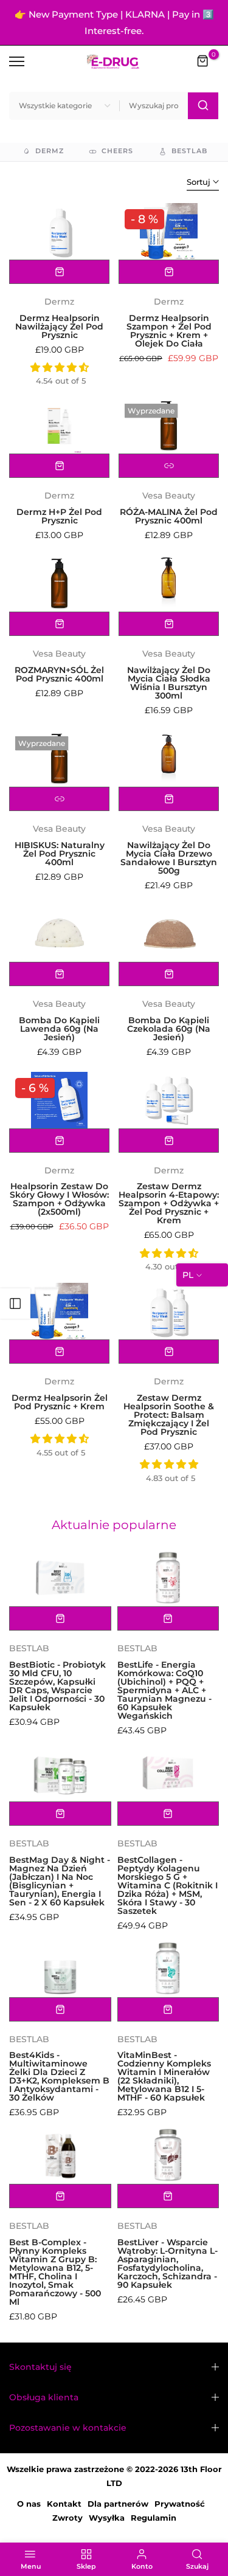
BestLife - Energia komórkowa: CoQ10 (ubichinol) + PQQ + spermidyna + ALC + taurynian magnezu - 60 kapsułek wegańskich (164, 1690)
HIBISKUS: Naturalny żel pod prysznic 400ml (60, 854)
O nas (29, 2504)
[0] (203, 61)
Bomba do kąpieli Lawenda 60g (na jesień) (59, 1029)
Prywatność (180, 2504)
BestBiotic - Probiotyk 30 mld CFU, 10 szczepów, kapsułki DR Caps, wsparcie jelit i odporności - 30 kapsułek (57, 1686)
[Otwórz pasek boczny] (15, 1304)
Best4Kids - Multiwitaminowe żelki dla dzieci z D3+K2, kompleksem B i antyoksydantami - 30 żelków (59, 2076)
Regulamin (154, 2518)
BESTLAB (29, 1648)
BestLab (189, 151)
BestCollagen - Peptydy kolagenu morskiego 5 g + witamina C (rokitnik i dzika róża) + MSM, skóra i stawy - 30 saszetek (168, 1885)
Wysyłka (107, 2518)
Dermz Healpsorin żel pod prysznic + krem (60, 1402)
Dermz (50, 151)
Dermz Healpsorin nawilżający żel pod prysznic (59, 326)
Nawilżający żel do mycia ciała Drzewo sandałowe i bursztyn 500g (169, 858)
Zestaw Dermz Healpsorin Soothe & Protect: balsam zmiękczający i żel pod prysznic (169, 1415)
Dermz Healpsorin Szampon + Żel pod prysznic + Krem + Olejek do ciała (169, 331)
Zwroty (67, 2518)
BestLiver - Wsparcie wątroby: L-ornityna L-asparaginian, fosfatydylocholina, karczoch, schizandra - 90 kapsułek (168, 2263)
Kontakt (64, 2504)
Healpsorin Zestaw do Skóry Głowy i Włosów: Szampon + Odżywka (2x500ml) (59, 1199)
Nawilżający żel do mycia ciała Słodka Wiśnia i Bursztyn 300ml (169, 683)
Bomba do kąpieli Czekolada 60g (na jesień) (169, 1029)
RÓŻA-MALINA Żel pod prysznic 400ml (169, 516)
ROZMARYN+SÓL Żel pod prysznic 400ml (59, 674)
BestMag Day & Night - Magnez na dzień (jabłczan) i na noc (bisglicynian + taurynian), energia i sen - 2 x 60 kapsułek (60, 1881)
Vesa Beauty (169, 496)
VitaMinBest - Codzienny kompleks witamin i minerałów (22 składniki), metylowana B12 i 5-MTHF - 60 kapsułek (164, 2076)
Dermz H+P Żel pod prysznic (59, 516)
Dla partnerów (118, 2504)
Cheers (117, 151)
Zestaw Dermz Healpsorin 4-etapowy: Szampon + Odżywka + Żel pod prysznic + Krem (169, 1203)
